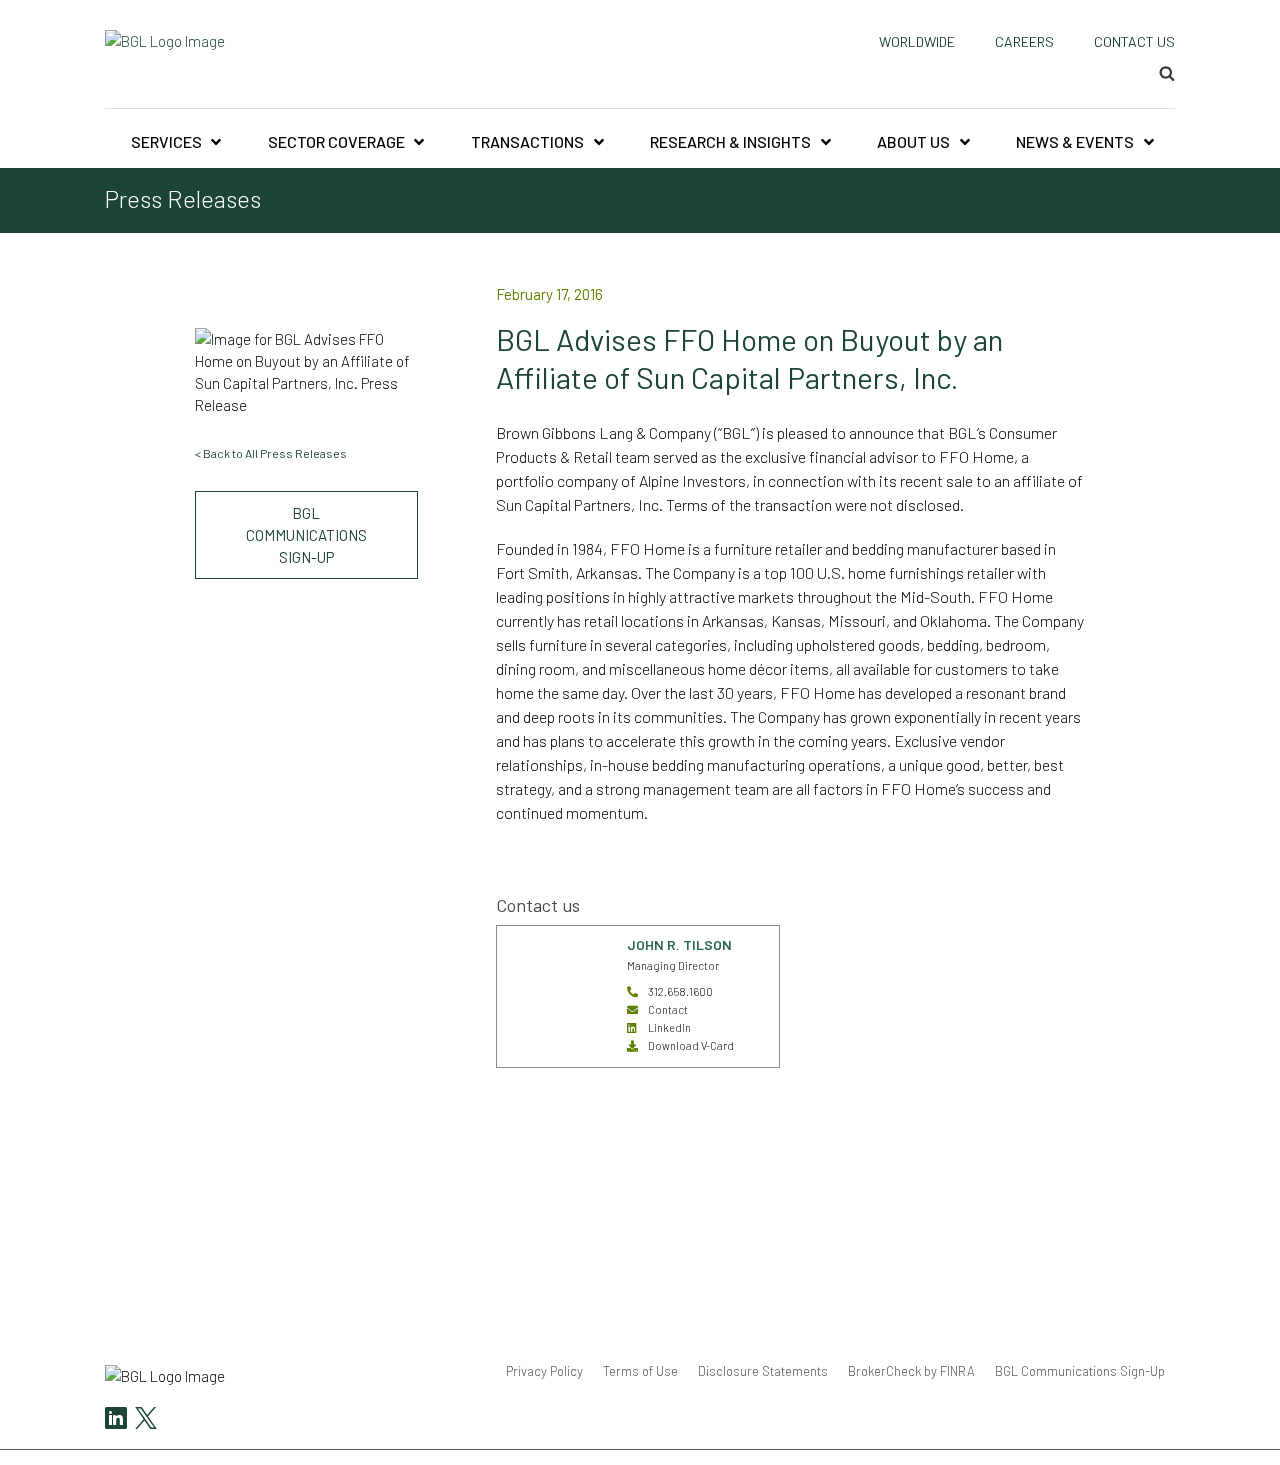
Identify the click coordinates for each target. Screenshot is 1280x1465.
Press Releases (183, 199)
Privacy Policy (544, 1371)
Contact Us (1134, 41)
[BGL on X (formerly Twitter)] (143, 1420)
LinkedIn (669, 1027)
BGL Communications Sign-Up (306, 535)
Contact (668, 1009)
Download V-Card (691, 1045)
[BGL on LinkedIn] (116, 1420)
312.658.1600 (680, 991)
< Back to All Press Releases (271, 453)
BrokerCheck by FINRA (911, 1371)
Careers (1024, 41)
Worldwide (917, 41)
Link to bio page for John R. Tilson (553, 948)
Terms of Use (640, 1371)
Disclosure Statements (763, 1371)
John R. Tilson (679, 944)
